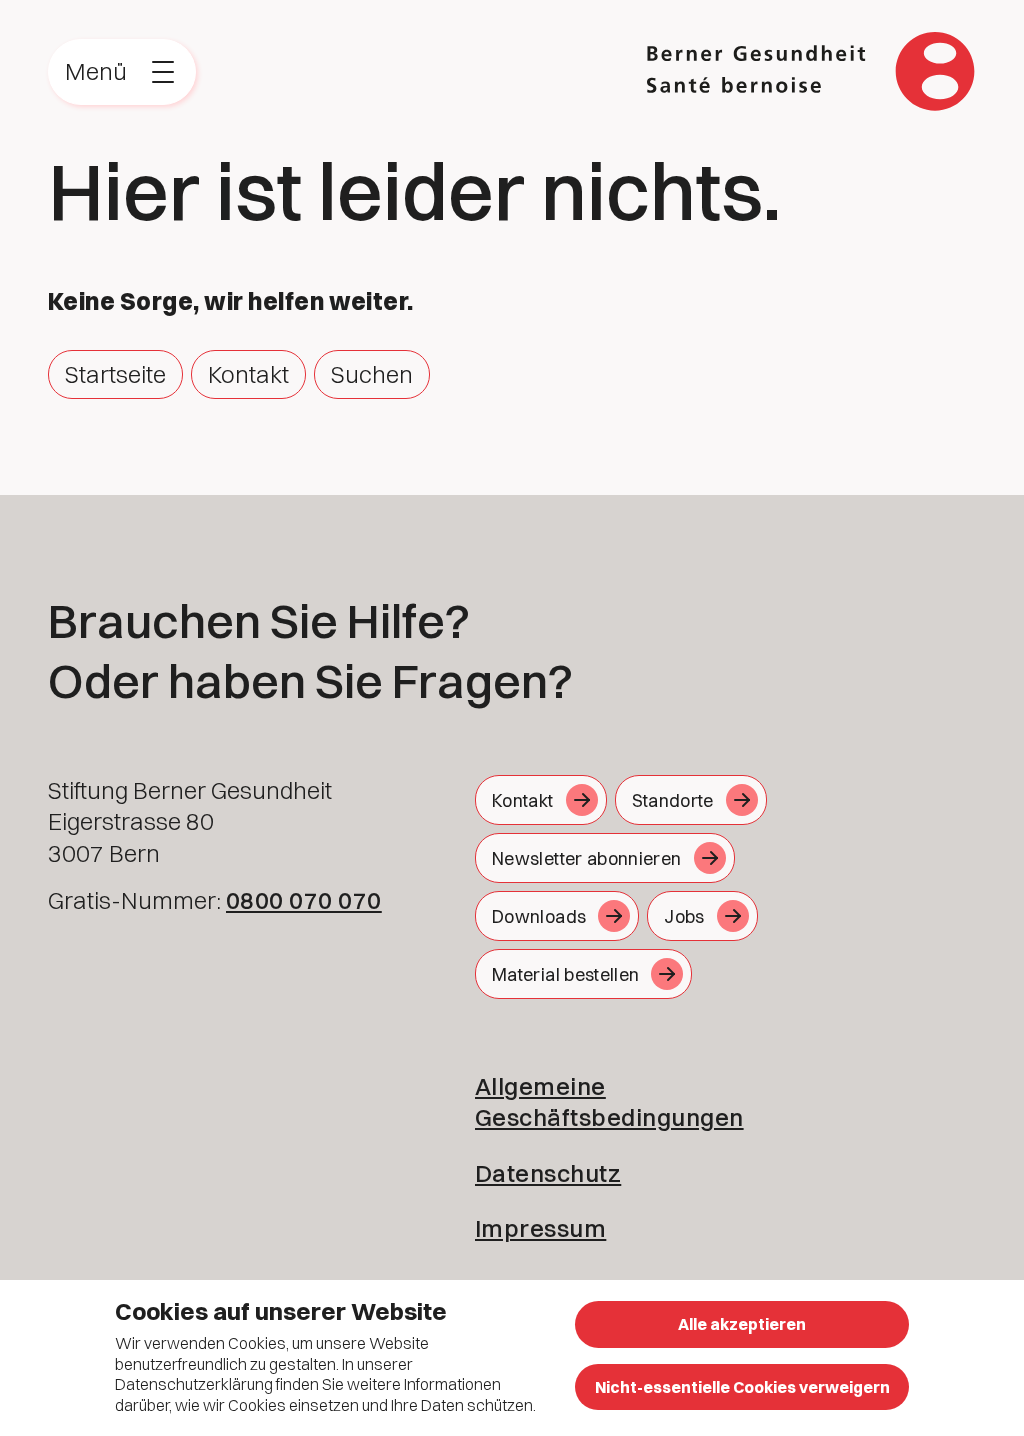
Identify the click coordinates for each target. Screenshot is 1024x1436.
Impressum (540, 1228)
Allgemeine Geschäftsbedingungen (609, 1101)
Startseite (115, 374)
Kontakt (248, 374)
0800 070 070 (304, 900)
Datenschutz (548, 1173)
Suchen (372, 374)
